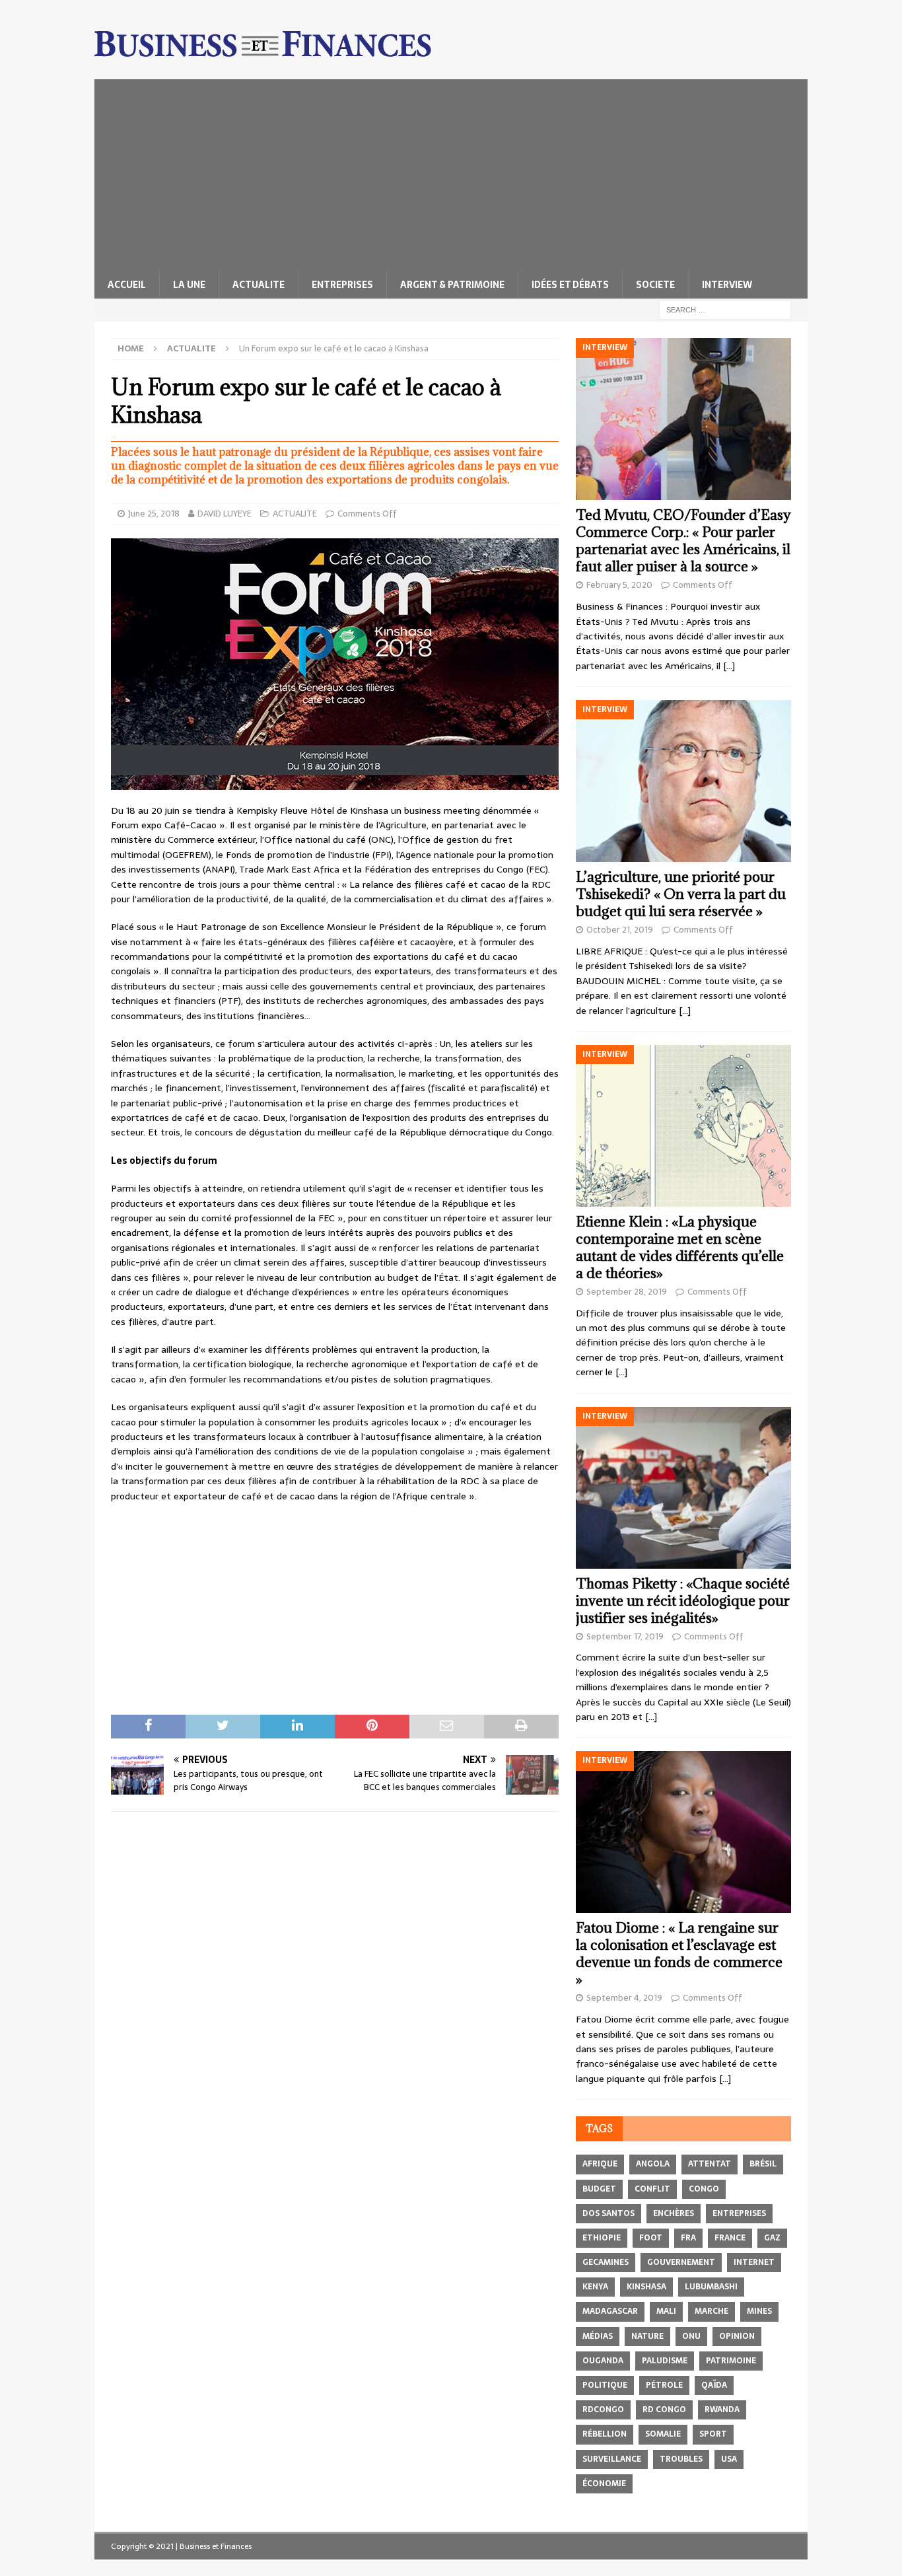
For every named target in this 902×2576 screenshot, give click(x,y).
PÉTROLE (664, 2385)
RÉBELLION (605, 2434)
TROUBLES (681, 2459)
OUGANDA (603, 2361)
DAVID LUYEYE (225, 514)
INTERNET (754, 2262)
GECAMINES (606, 2262)
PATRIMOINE (731, 2361)
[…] (729, 666)
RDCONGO (603, 2410)
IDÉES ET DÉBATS (570, 285)
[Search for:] (725, 309)
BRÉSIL (763, 2164)
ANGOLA (653, 2164)
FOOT (651, 2238)
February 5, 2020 (619, 585)
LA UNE (189, 285)
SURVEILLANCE (612, 2459)
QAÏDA (714, 2385)
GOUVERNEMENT (681, 2262)
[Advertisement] (451, 172)
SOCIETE (655, 285)
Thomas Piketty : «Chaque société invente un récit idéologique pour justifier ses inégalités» (683, 1601)
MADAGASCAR (610, 2311)
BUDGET (599, 2189)
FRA (688, 2238)
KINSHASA (646, 2287)
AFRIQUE (600, 2164)
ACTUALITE (259, 285)
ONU (691, 2336)
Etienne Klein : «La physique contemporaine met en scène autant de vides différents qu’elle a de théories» (680, 1247)
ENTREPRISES (342, 285)
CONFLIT (652, 2189)
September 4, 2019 (624, 1998)
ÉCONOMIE (604, 2484)
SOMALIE (663, 2434)
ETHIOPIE (602, 2238)
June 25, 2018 (154, 514)
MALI (666, 2311)
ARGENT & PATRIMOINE (452, 285)
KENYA (595, 2287)
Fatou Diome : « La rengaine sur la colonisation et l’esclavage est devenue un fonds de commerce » (679, 1953)
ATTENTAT (710, 2164)
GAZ (772, 2238)
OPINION (737, 2336)
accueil (127, 285)
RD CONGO (664, 2410)
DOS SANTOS (608, 2213)
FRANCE (730, 2238)
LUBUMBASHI (711, 2287)
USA (729, 2459)
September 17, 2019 (625, 1636)
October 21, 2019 (620, 930)
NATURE (647, 2336)
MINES (759, 2311)
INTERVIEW (727, 285)
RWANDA (722, 2410)
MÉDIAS (598, 2336)
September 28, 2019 (627, 1292)
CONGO (704, 2189)
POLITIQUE (605, 2385)
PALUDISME (665, 2361)
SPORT (713, 2434)
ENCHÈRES (674, 2213)
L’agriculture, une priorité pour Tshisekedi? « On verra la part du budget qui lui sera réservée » (681, 894)
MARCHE (711, 2311)
